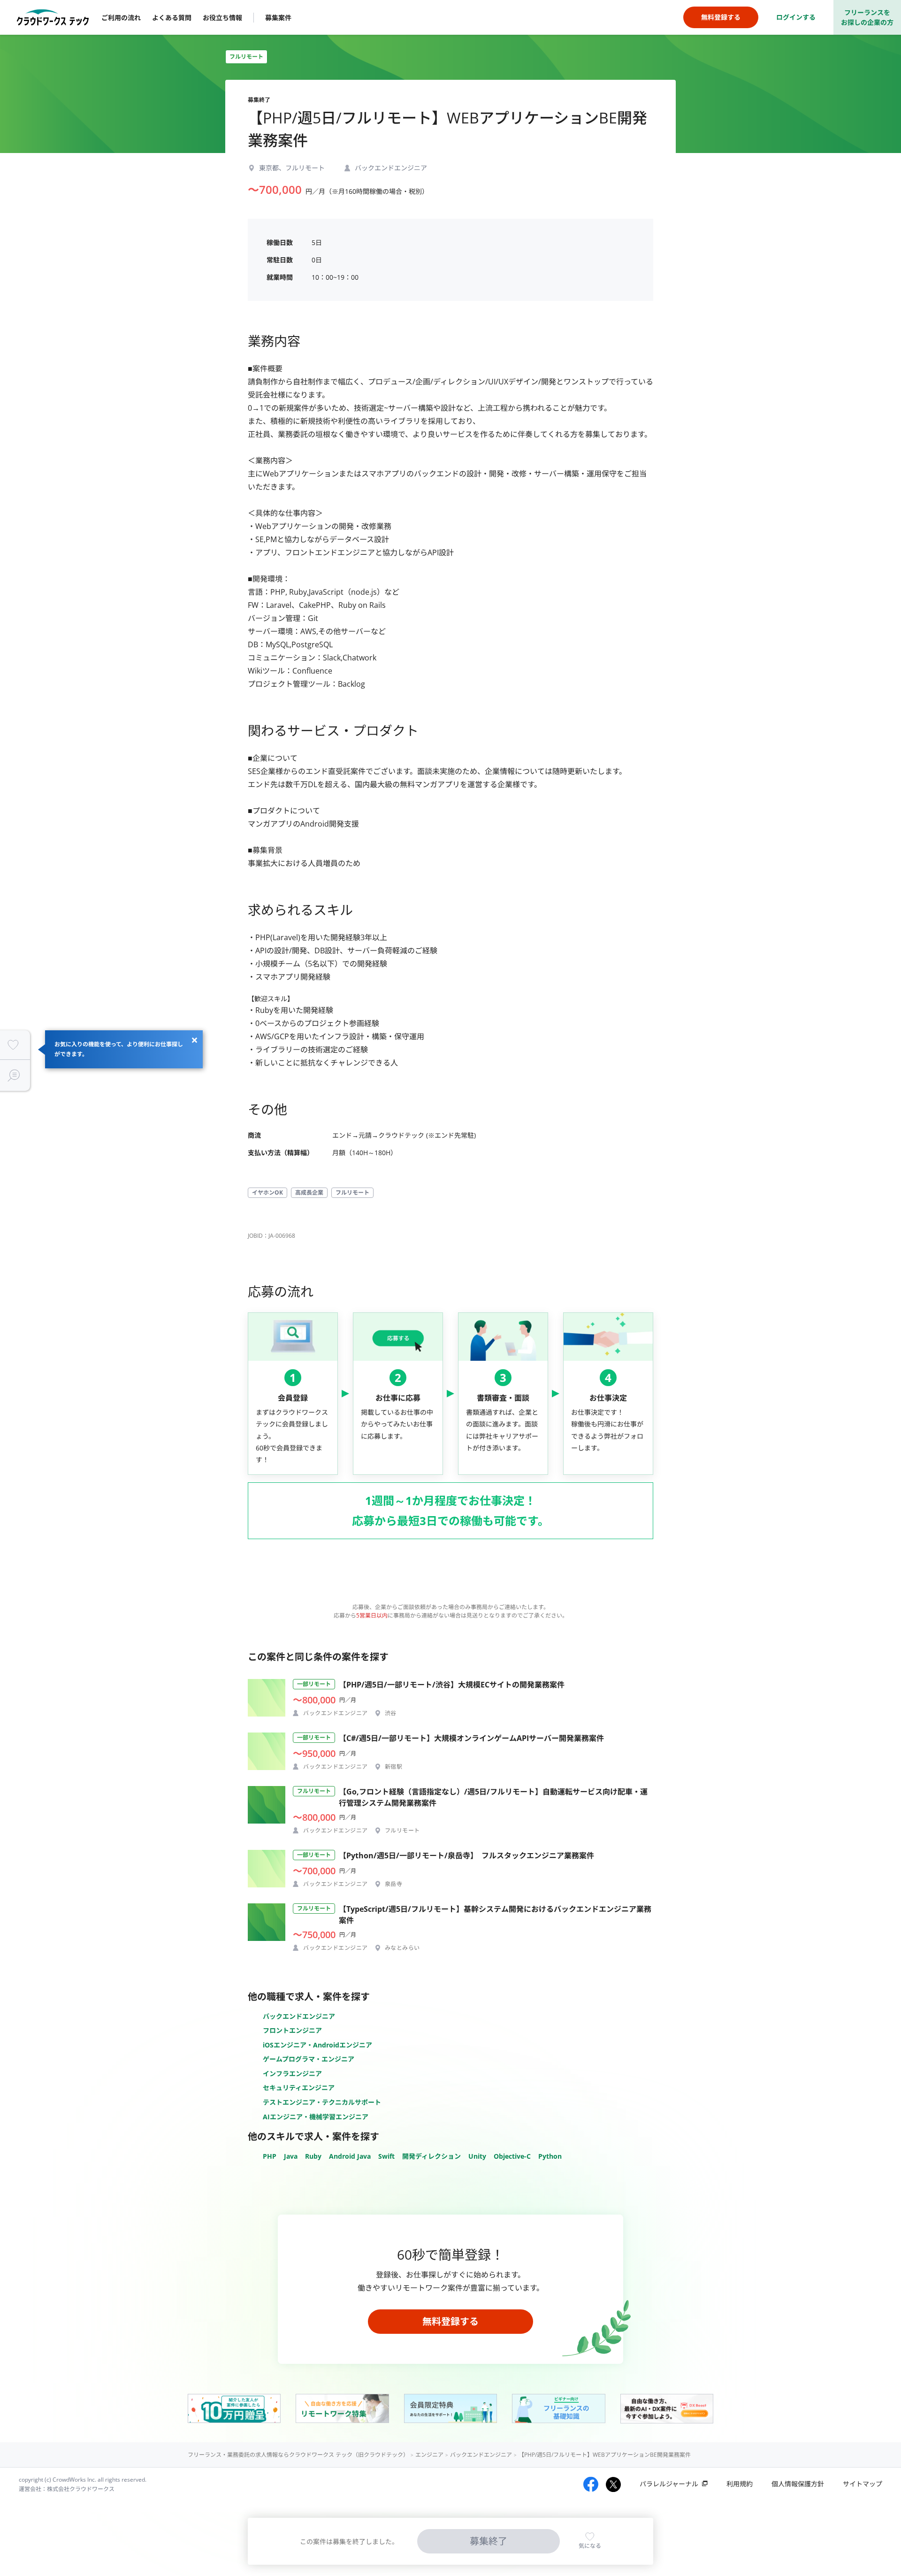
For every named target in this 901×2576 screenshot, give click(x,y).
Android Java (350, 2156)
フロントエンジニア (292, 2030)
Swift (386, 2156)
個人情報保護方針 (798, 2484)
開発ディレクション (431, 2156)
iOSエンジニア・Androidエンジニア (317, 2045)
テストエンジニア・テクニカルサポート (322, 2102)
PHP (270, 2156)
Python (550, 2156)
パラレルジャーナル (669, 2484)
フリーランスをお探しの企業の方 (867, 17)
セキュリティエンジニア (299, 2088)
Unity (477, 2156)
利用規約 (740, 2484)
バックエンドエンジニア (299, 2016)
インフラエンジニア (292, 2074)
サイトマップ (863, 2484)
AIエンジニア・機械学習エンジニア (316, 2117)
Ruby (313, 2156)
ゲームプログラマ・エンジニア (309, 2059)
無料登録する (450, 2321)
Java (291, 2156)
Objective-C (512, 2156)
